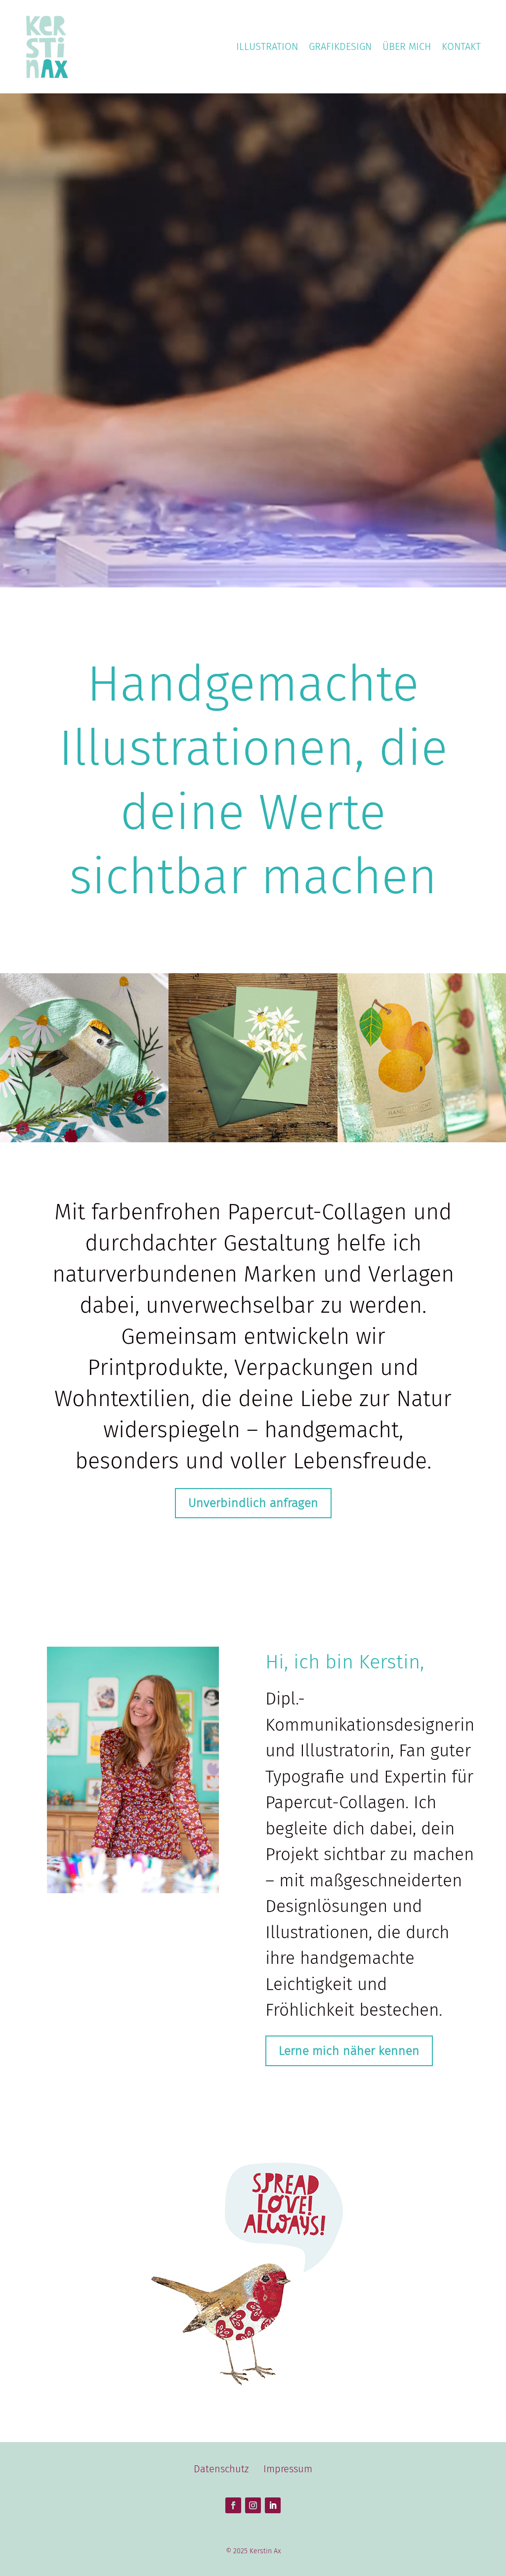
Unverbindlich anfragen (253, 1503)
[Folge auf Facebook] (233, 2505)
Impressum (288, 2469)
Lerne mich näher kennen (349, 2051)
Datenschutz (221, 2469)
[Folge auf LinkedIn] (273, 2505)
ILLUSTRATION (267, 46)
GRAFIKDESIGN (340, 46)
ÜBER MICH (407, 46)
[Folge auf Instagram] (253, 2505)
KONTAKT (461, 46)
